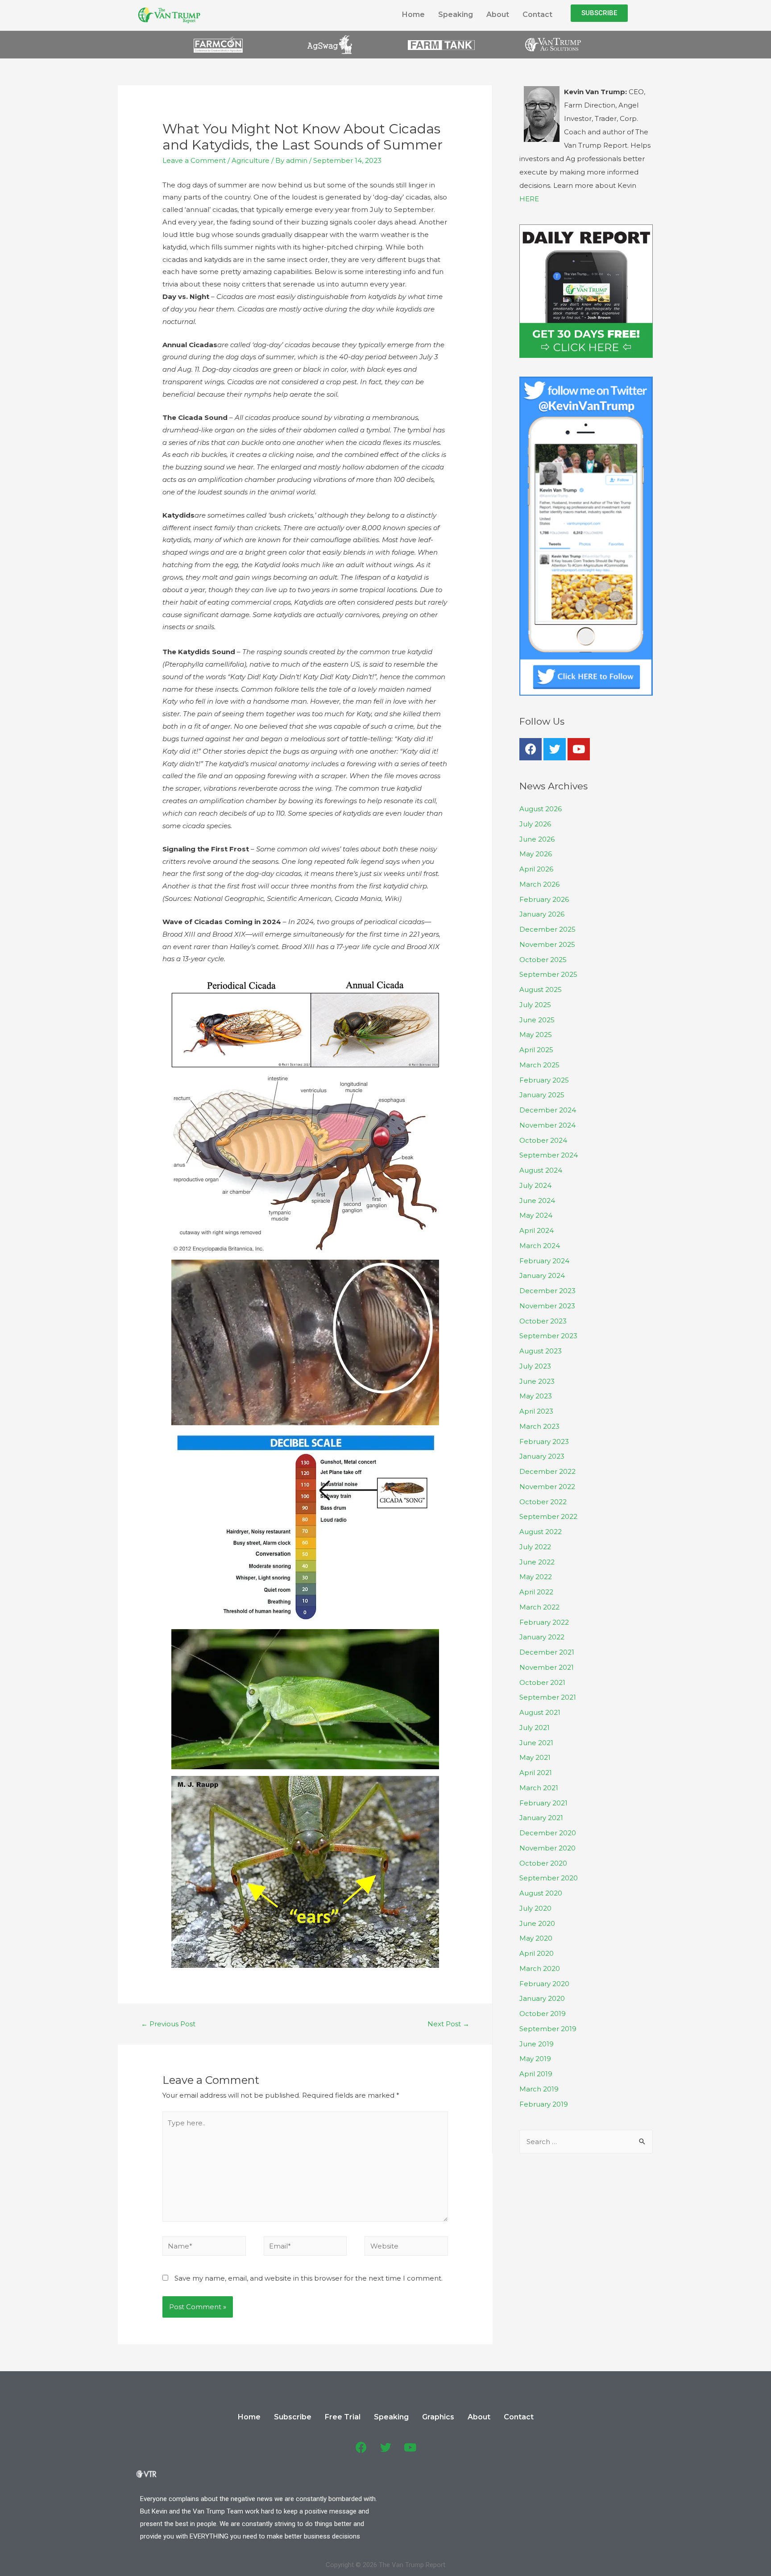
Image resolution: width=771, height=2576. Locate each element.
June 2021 (536, 1743)
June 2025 (537, 1020)
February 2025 (544, 1080)
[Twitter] (555, 749)
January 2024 (542, 1276)
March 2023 (539, 1426)
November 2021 (547, 1667)
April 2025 (536, 1050)
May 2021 (535, 1757)
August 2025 (541, 989)
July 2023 (535, 1366)
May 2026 (536, 854)
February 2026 (544, 899)
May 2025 (536, 1035)
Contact (537, 15)
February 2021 (543, 1803)
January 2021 (541, 1818)
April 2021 (536, 1773)
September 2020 (549, 1878)
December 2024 (548, 1110)
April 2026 (536, 869)
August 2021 (540, 1712)
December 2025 (547, 929)
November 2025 (547, 944)
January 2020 (542, 1998)
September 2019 (548, 2029)
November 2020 (547, 1848)
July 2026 (535, 824)
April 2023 (536, 1411)
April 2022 (536, 1592)
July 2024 (535, 1185)
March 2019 (539, 2089)
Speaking (456, 15)
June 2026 (537, 839)
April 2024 (537, 1230)
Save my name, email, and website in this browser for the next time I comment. (309, 2278)
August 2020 (541, 1893)
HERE (529, 199)
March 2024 (540, 1246)
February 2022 (544, 1622)
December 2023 (547, 1291)
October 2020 (543, 1863)
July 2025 (535, 1005)
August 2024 (541, 1170)
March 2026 (539, 884)
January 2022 (542, 1637)
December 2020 (548, 1833)
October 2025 (543, 960)
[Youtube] (579, 749)
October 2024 (543, 1140)
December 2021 (547, 1652)
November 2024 (547, 1125)
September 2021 (548, 1697)
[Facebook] (531, 749)
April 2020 (537, 1953)
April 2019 (536, 2074)
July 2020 (535, 1908)
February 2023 (544, 1441)
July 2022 (535, 1547)
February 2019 (544, 2104)
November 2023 (547, 1306)
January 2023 (542, 1456)
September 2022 (548, 1516)
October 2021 (542, 1682)
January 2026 (542, 914)
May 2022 (536, 1577)
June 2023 (537, 1381)
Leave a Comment (194, 160)
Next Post (448, 2024)
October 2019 (543, 2014)
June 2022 (537, 1562)
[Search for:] (586, 2142)
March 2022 (539, 1607)
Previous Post (168, 2024)
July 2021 (535, 1728)
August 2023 (541, 1351)
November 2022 (547, 1487)
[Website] (406, 2248)
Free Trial (343, 2417)
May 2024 (536, 1215)
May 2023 (536, 1396)
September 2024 (549, 1155)
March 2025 (539, 1065)
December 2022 (547, 1471)
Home (413, 15)
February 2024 (544, 1261)
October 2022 (543, 1502)
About (498, 15)
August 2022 (541, 1532)
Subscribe (293, 2417)
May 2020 (536, 1938)
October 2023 (543, 1321)
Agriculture (251, 160)
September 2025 (548, 974)
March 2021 (539, 1788)
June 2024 (537, 1201)
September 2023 (548, 1336)
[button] (599, 13)
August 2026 (541, 809)
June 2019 (537, 2044)
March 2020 (540, 1968)
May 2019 (535, 2059)
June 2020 (537, 1923)
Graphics (438, 2417)
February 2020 (544, 1984)
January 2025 (542, 1095)
